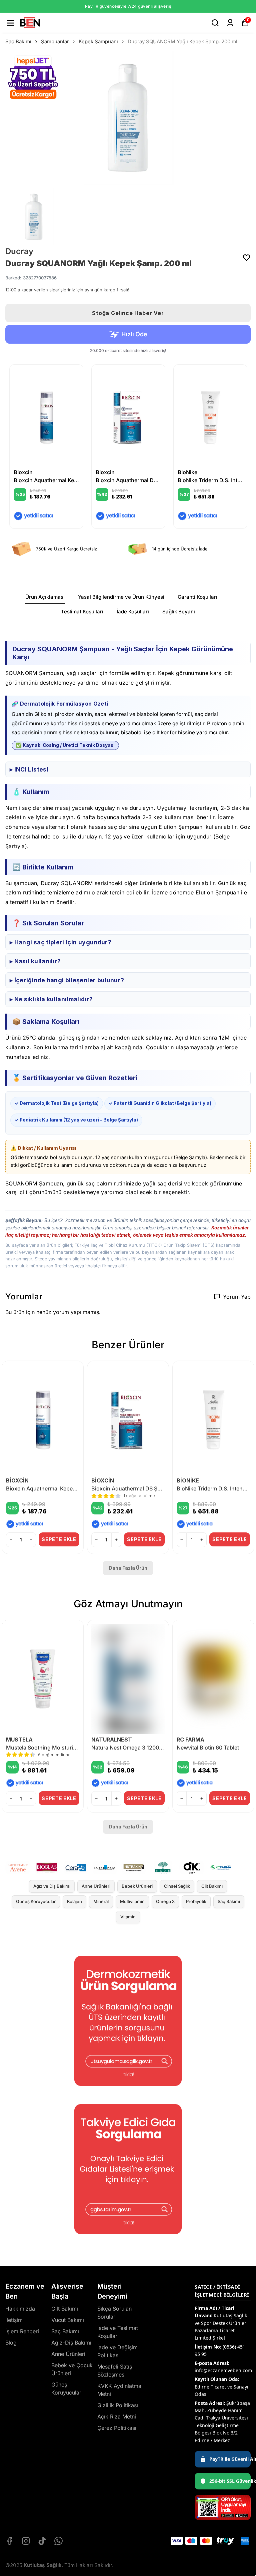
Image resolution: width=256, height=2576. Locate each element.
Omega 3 (165, 1901)
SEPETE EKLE (59, 1539)
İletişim (14, 2320)
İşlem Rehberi (22, 2331)
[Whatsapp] (58, 2541)
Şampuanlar (55, 41)
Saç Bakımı (18, 41)
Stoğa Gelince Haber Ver (128, 313)
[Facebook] (9, 2541)
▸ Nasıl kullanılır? (35, 961)
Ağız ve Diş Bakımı (52, 1886)
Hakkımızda (20, 2309)
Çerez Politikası (117, 2428)
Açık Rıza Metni (117, 2416)
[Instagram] (26, 2541)
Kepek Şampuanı (98, 41)
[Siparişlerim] (230, 23)
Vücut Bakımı (68, 2320)
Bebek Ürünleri (137, 1886)
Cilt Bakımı (212, 1886)
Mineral (101, 1901)
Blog (11, 2343)
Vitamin (128, 1917)
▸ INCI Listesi (29, 769)
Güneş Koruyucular (36, 1901)
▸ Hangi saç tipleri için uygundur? (60, 942)
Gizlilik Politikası (118, 2405)
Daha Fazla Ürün (128, 1568)
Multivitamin (132, 1901)
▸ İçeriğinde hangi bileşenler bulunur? (67, 980)
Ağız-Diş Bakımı (71, 2343)
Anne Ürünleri (96, 1886)
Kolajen (74, 1901)
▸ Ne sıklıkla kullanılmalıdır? (51, 999)
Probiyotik (196, 1901)
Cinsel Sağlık (177, 1886)
